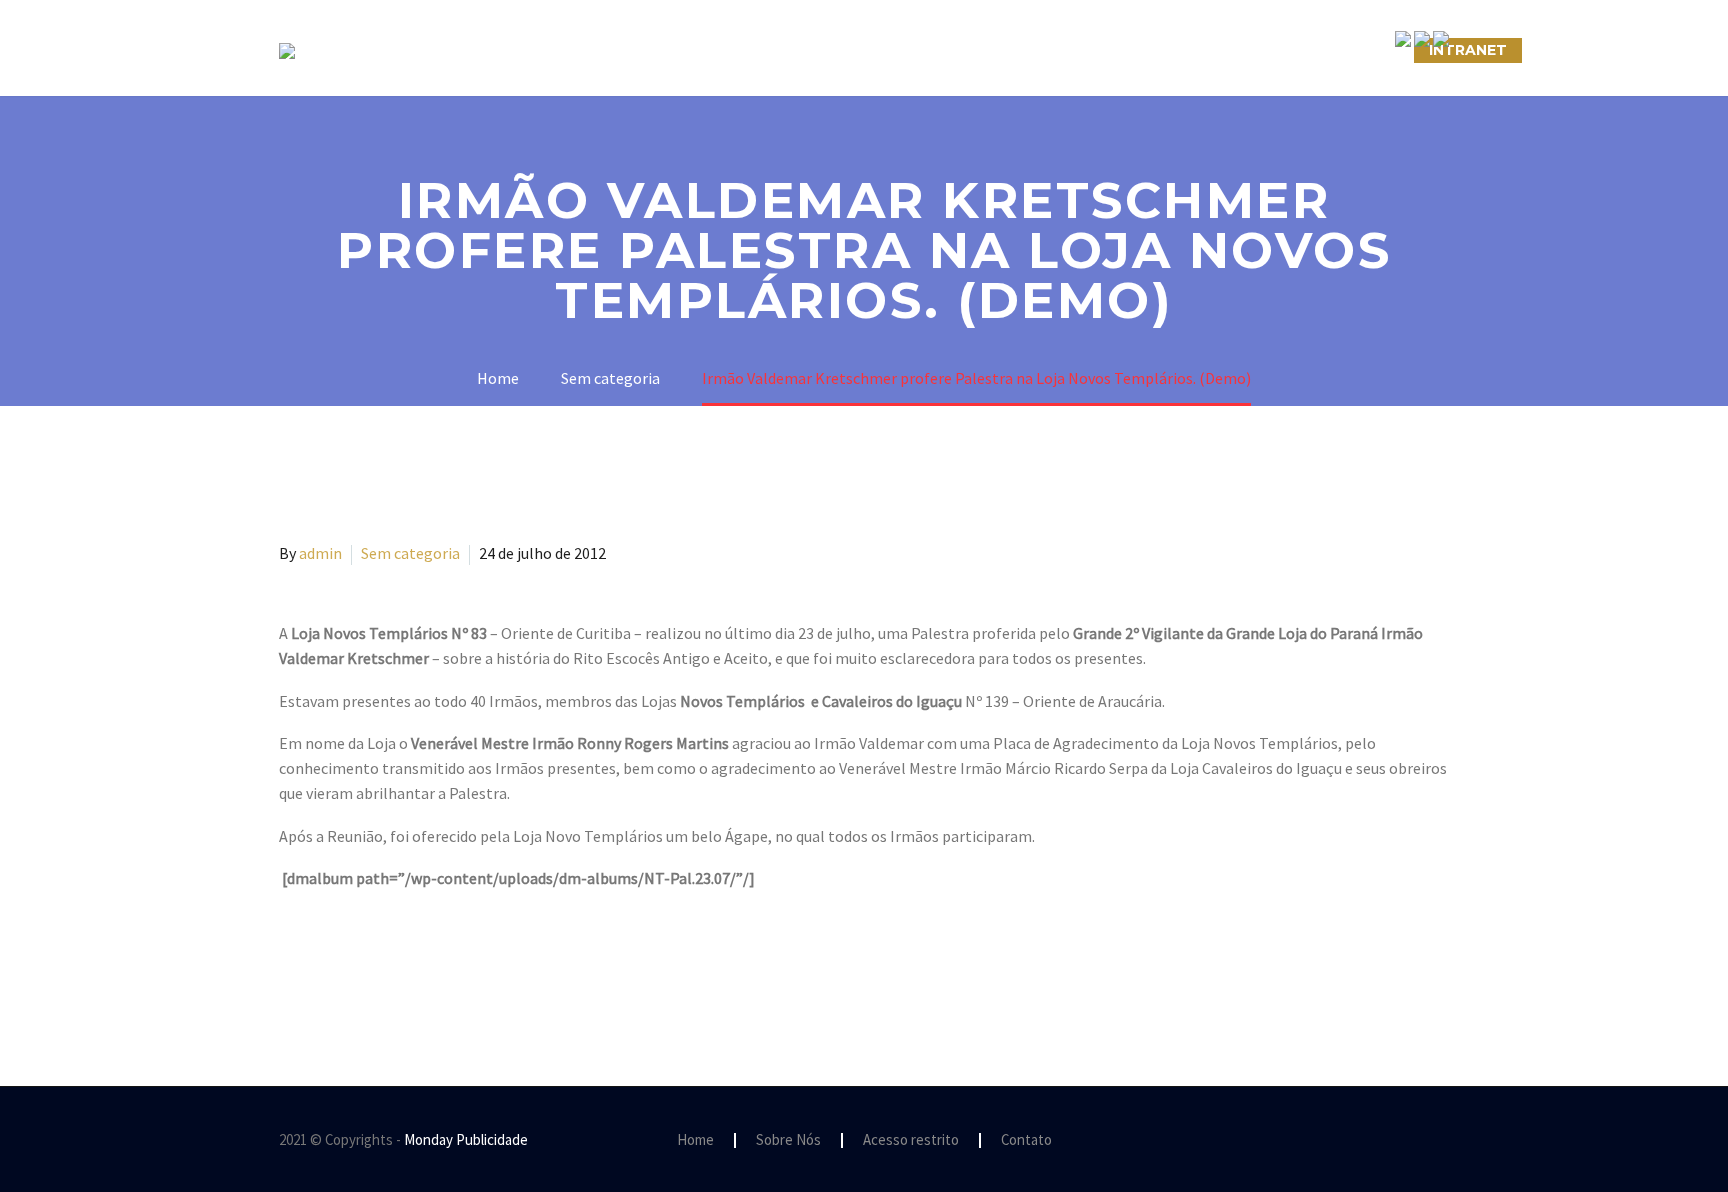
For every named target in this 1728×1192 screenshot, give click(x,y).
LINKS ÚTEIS (1218, 50)
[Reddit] (437, 959)
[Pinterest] (350, 959)
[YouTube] (1443, 1141)
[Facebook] (292, 959)
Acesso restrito (911, 1140)
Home (695, 1140)
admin (320, 553)
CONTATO (1095, 50)
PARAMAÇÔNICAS (840, 50)
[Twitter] (321, 959)
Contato (1026, 1140)
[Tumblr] (379, 959)
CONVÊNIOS (1347, 50)
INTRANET (1468, 50)
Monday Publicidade (466, 1139)
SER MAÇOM (689, 50)
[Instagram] (1417, 1141)
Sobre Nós (560, 50)
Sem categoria (410, 553)
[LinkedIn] (408, 959)
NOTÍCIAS (981, 50)
